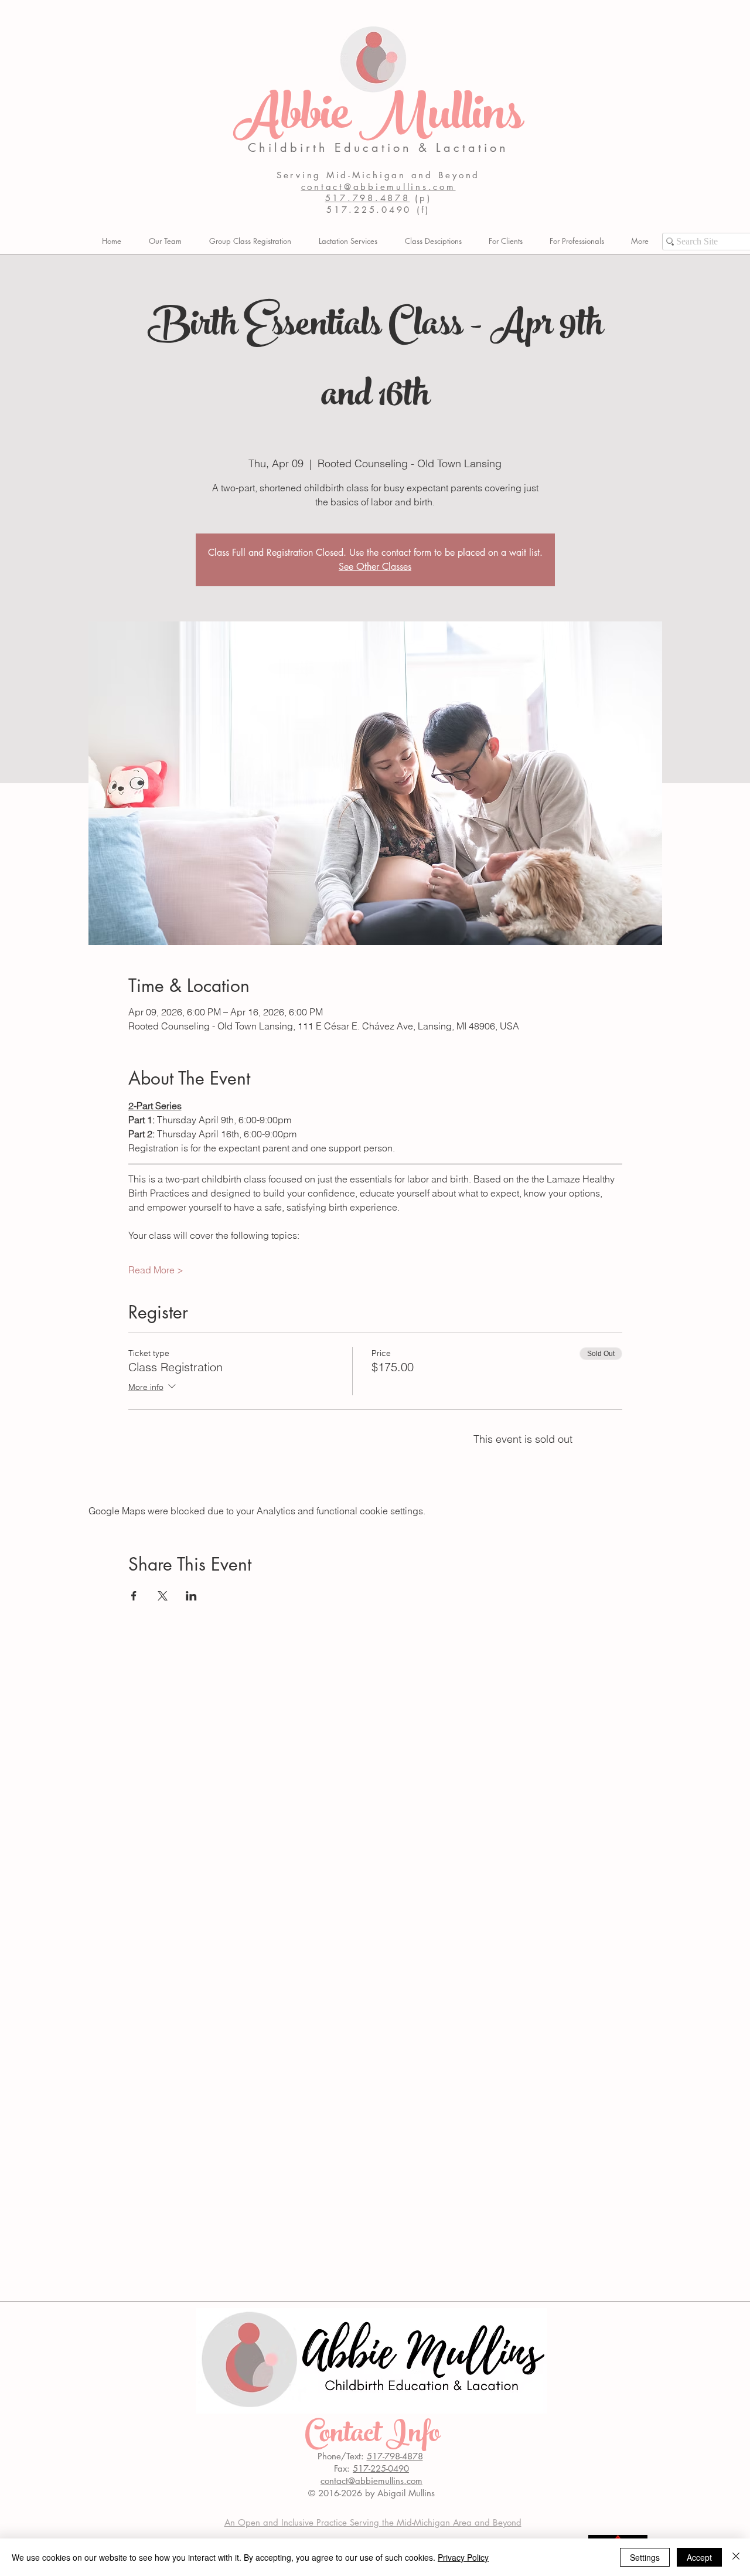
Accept (699, 2557)
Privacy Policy (463, 2557)
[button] (506, 241)
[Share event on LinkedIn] (191, 1596)
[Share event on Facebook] (134, 1596)
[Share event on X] (163, 1596)
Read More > (156, 1270)
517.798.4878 (368, 198)
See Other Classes (375, 567)
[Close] (736, 2557)
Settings (645, 2557)
